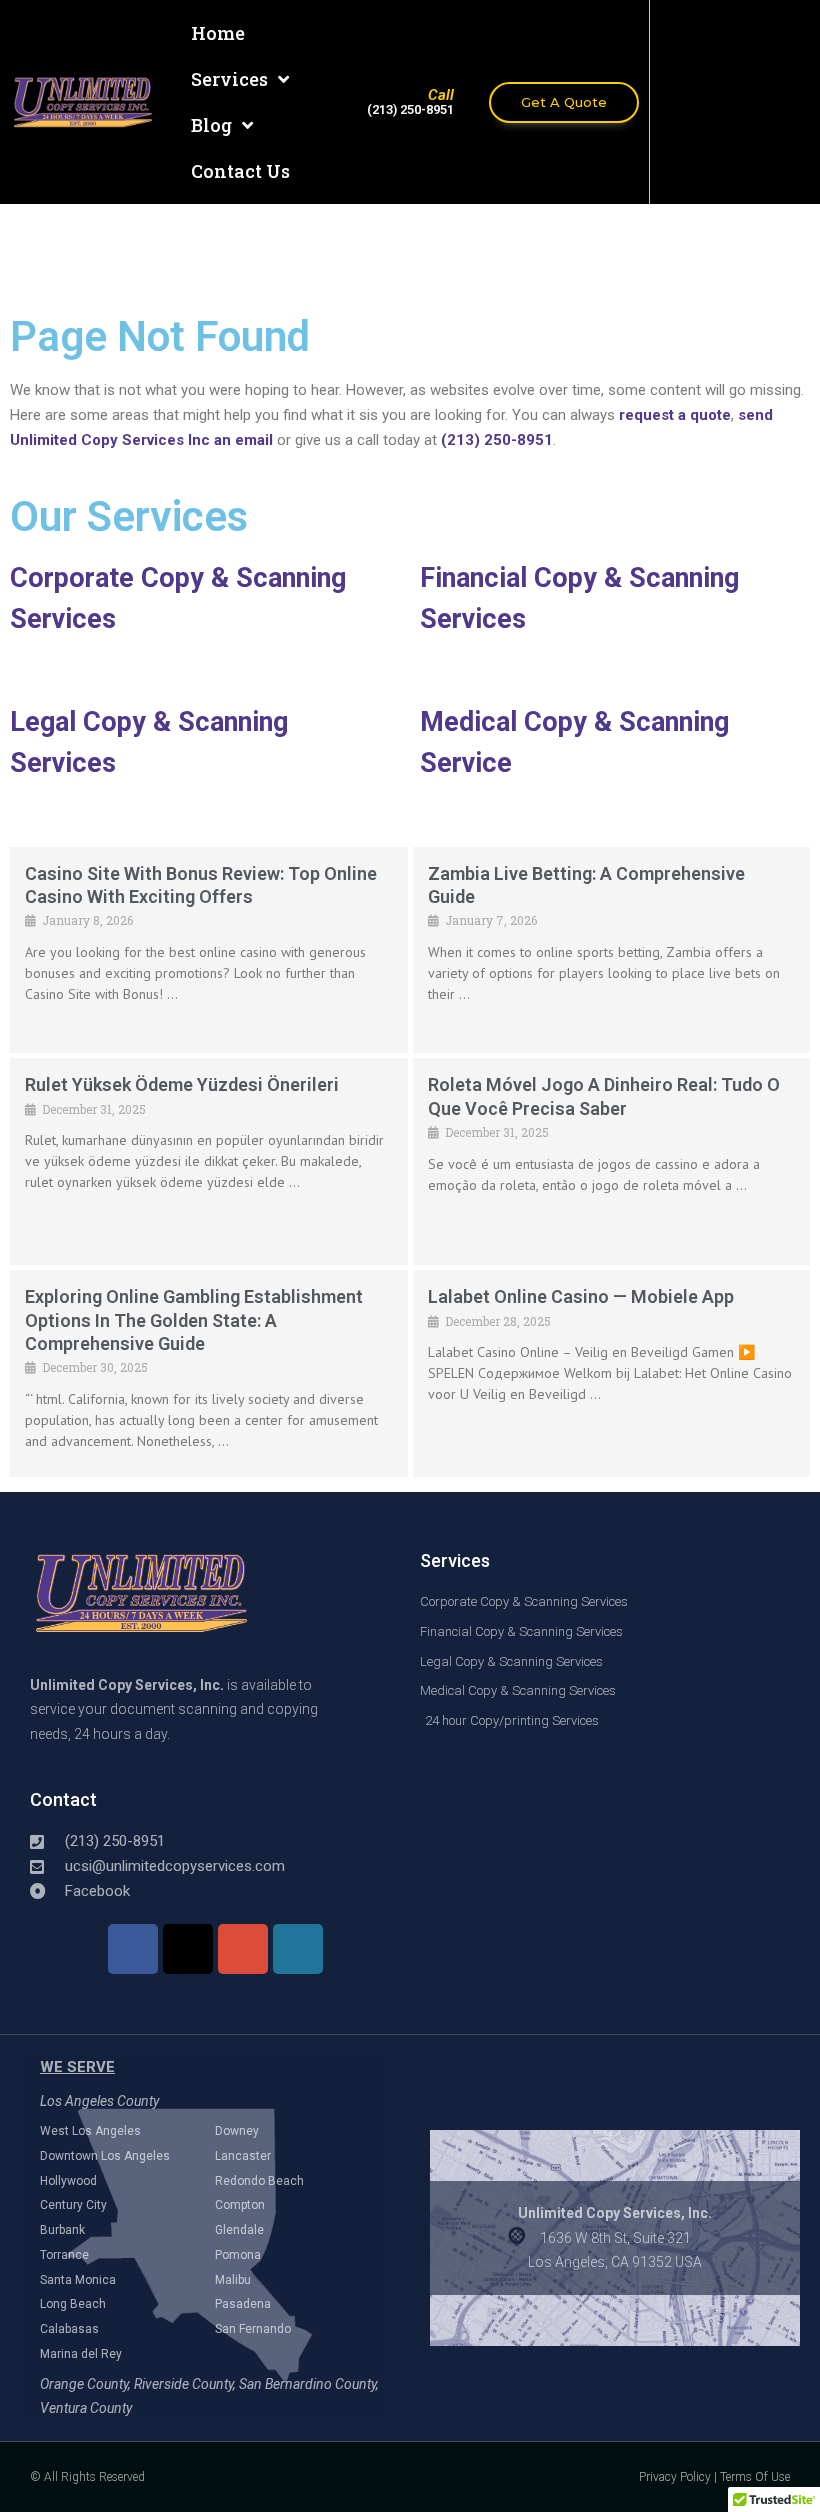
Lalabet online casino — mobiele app (581, 1296)
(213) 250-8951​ (410, 109)
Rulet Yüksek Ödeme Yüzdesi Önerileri (182, 1084)
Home (218, 33)
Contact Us (240, 171)
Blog (211, 125)
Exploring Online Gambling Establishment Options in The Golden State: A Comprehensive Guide (194, 1320)
